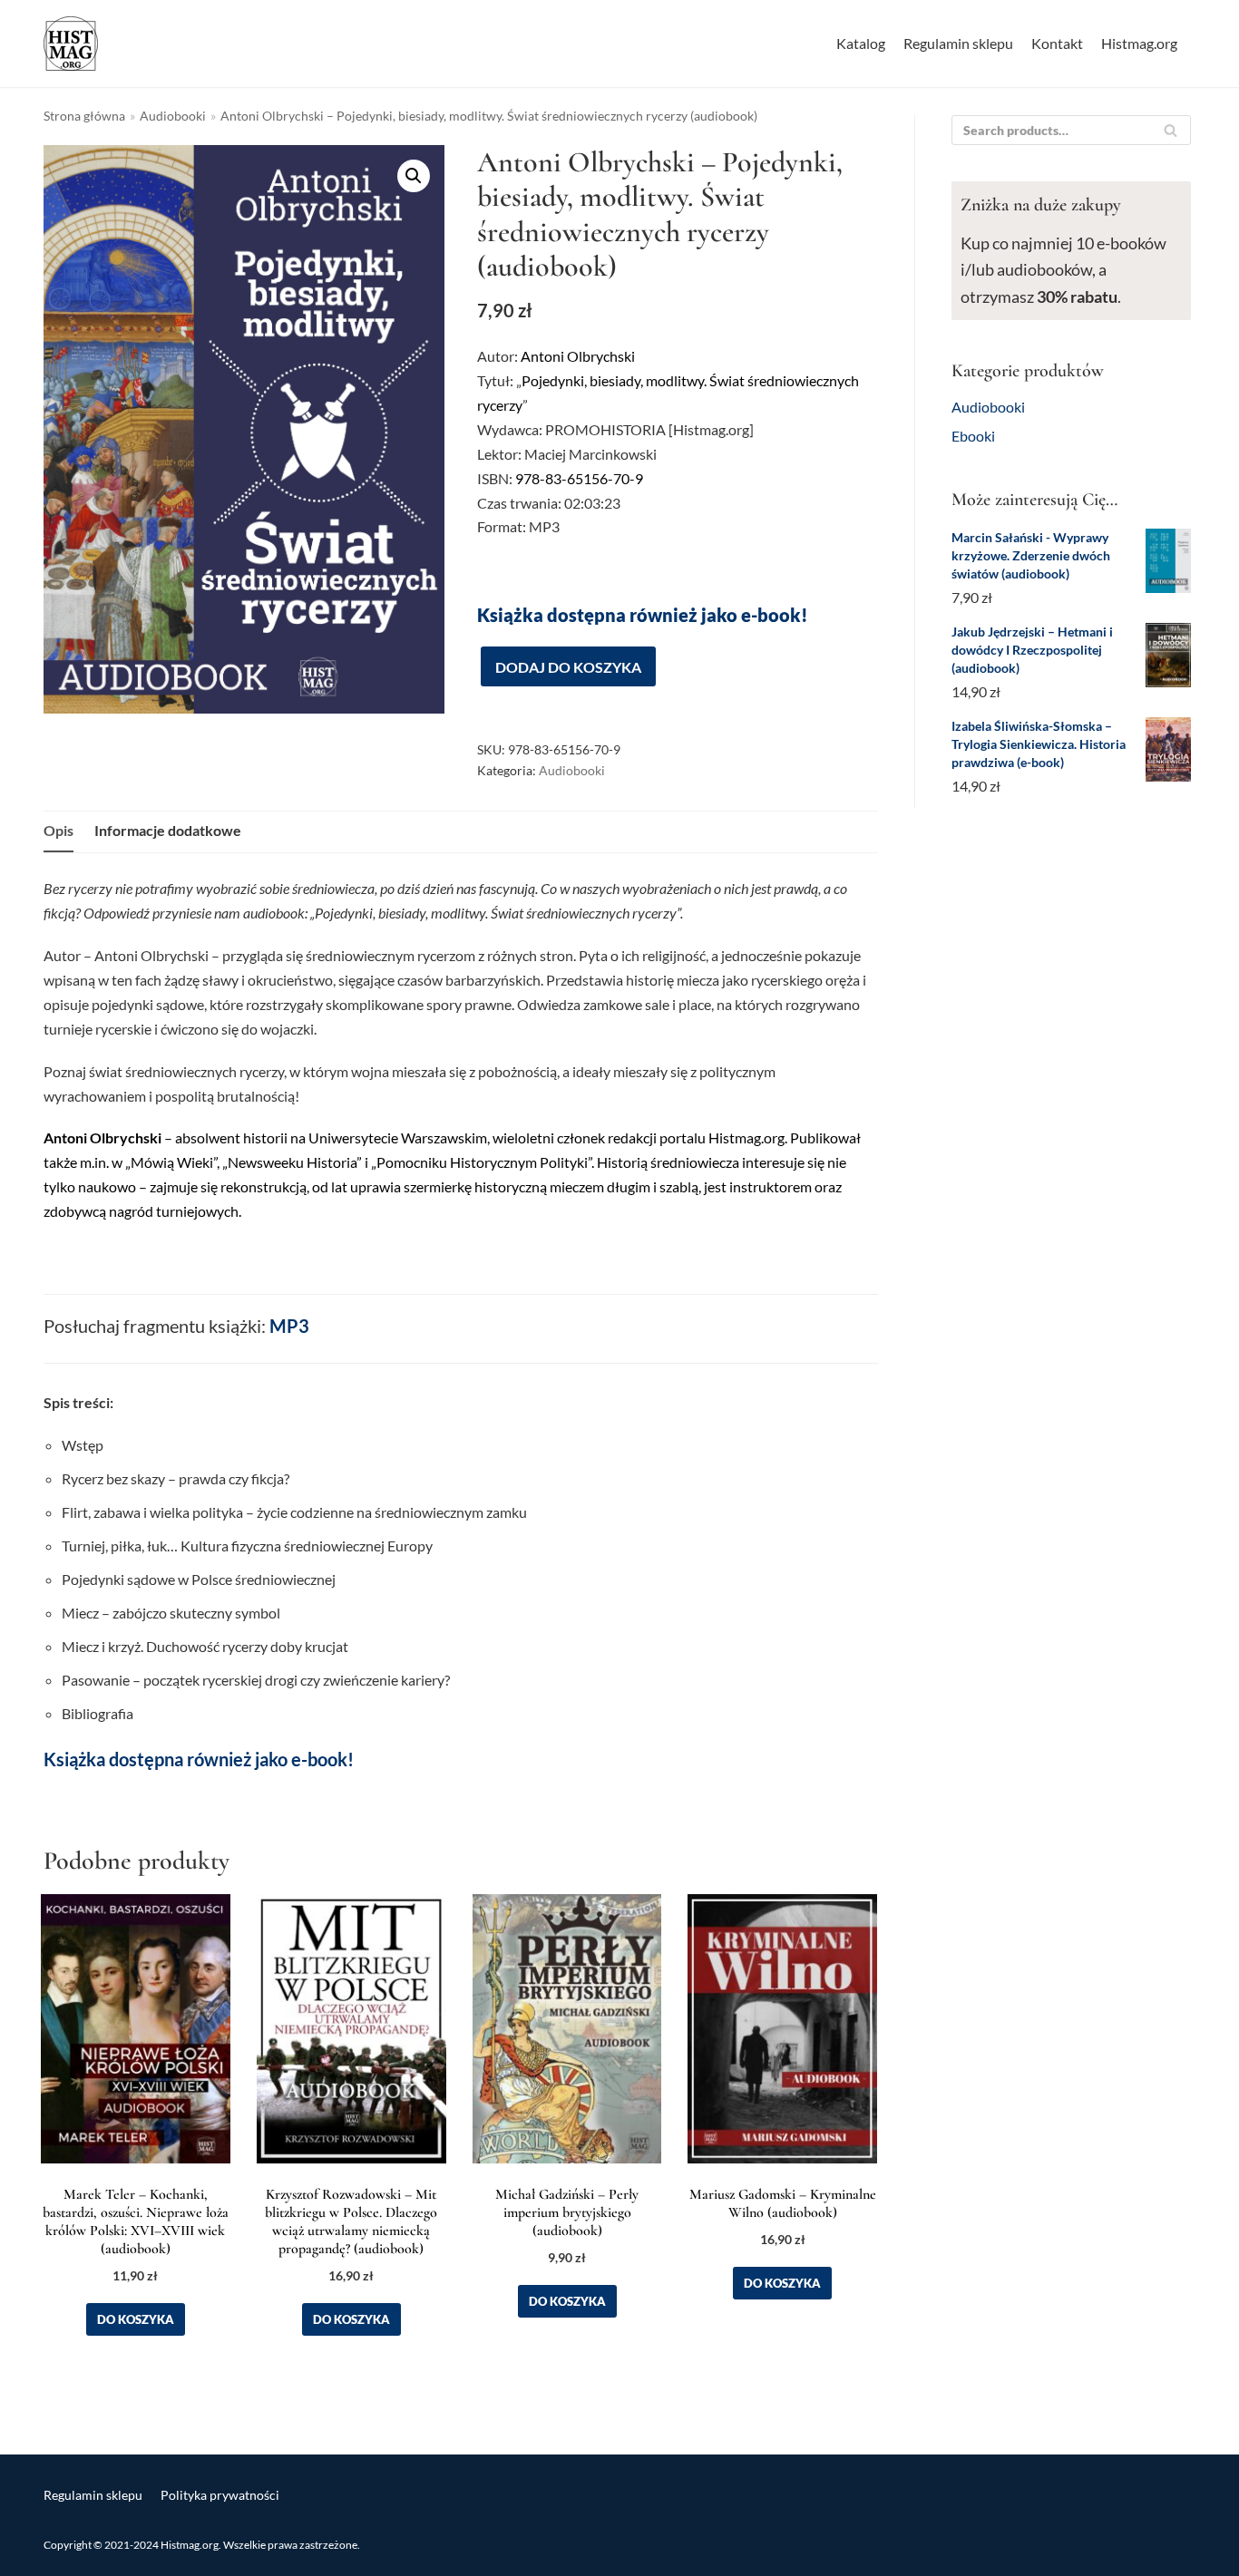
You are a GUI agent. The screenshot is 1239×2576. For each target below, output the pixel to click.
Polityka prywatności (220, 2495)
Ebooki (973, 436)
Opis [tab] (59, 830)
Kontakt (1057, 43)
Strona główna (84, 116)
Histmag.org (1139, 43)
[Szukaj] (1171, 130)
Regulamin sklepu (958, 43)
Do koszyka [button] (136, 2319)
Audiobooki (173, 116)
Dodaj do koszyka (568, 667)
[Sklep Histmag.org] (71, 44)
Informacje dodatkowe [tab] (168, 830)
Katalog (861, 43)
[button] (414, 176)
